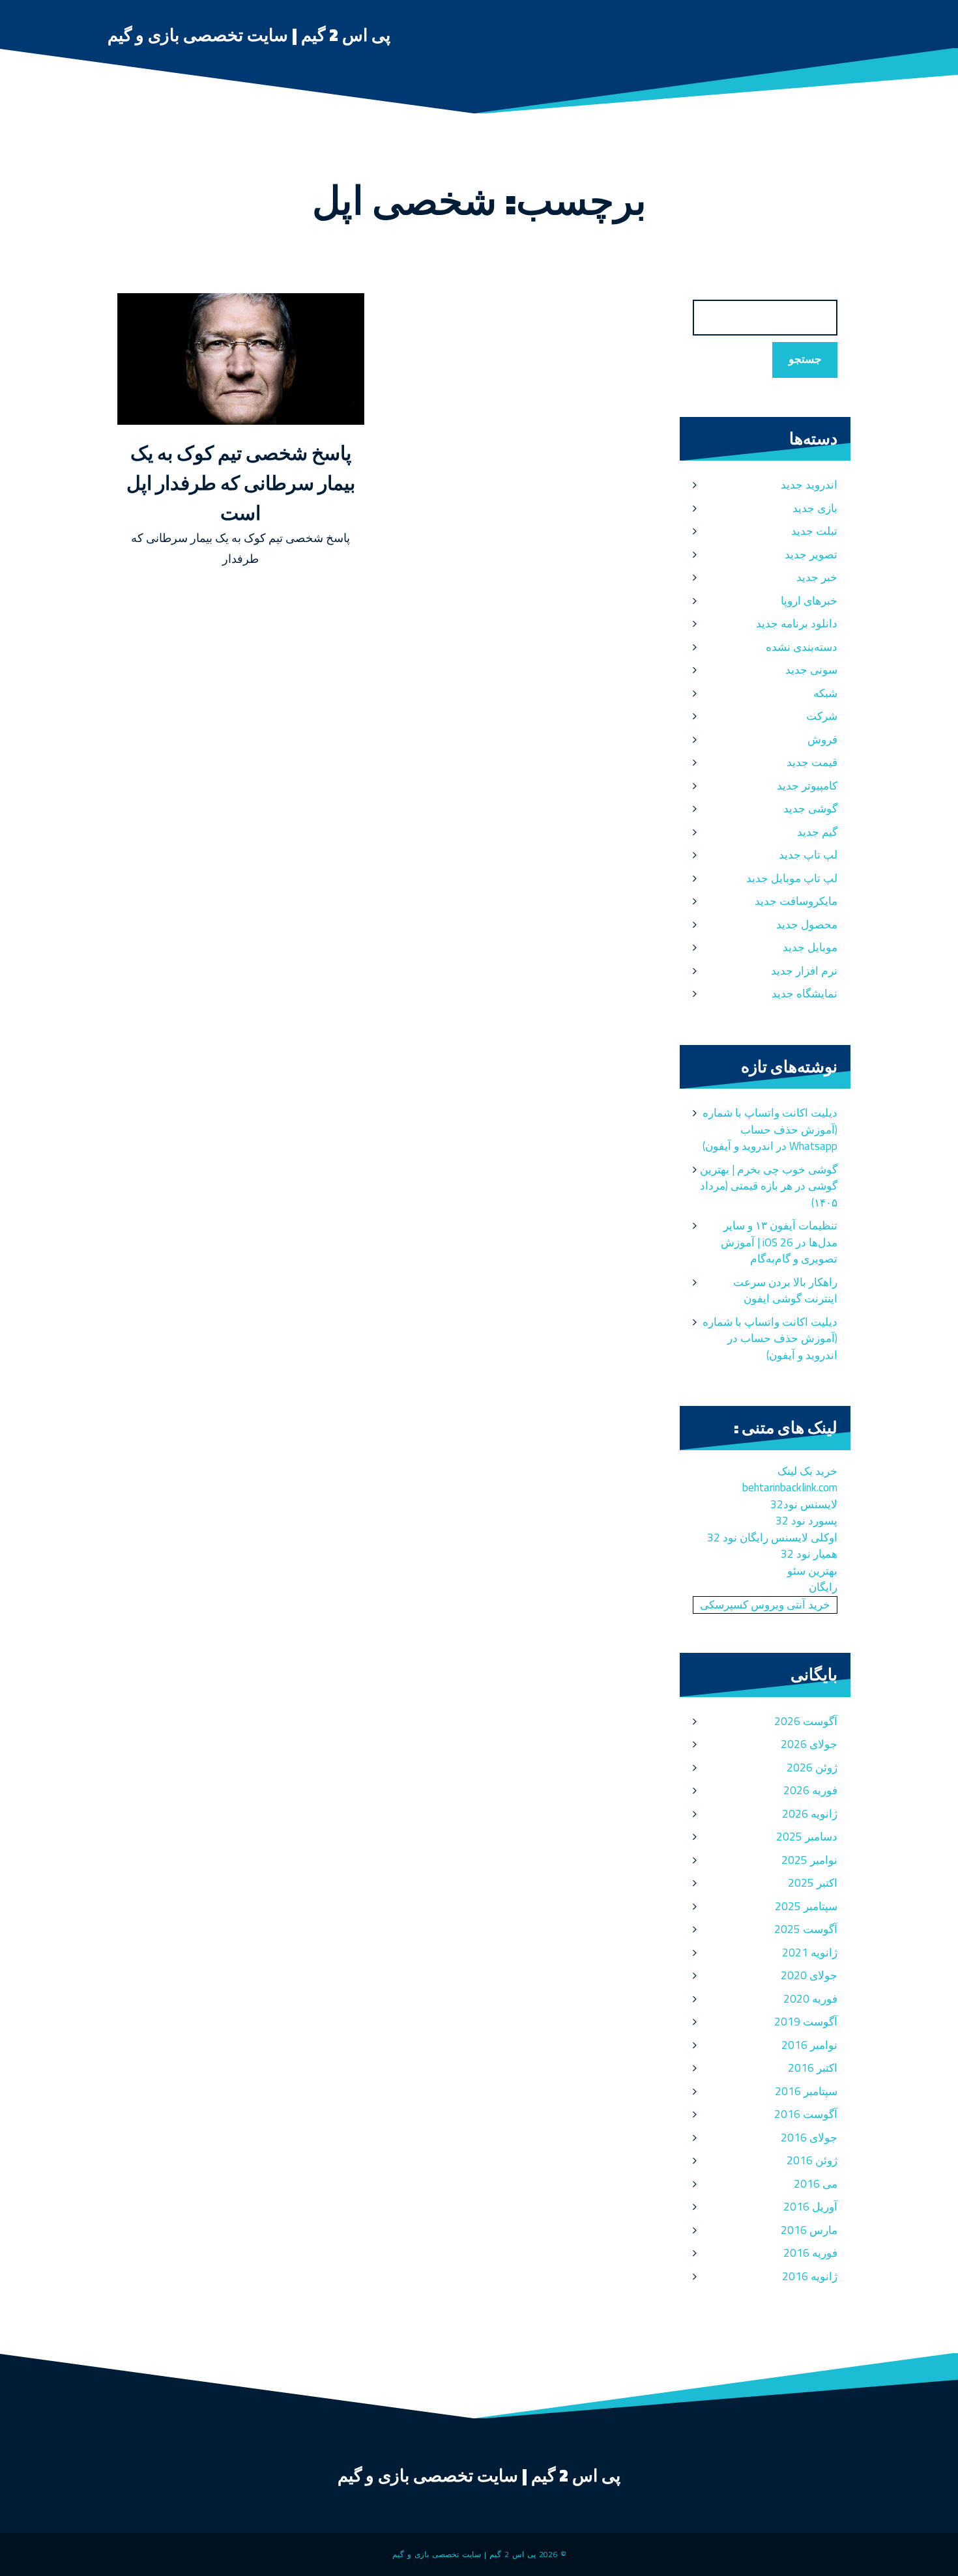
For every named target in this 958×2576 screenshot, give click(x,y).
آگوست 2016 (806, 2114)
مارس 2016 (809, 2230)
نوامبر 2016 (809, 2045)
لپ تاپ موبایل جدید (792, 878)
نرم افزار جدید (804, 971)
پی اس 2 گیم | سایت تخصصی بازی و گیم (249, 35)
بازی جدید (815, 508)
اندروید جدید (809, 485)
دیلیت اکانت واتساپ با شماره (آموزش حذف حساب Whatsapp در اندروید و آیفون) (770, 1129)
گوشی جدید (810, 809)
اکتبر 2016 (813, 2068)
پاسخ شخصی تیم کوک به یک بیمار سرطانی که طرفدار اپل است (241, 483)
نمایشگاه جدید (805, 994)
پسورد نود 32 (806, 1521)
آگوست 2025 (806, 1929)
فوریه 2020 (810, 1999)
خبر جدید (817, 577)
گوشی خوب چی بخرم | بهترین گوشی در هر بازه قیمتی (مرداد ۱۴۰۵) (769, 1186)
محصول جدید (807, 924)
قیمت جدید (812, 762)
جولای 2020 (809, 1975)
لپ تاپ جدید (808, 855)
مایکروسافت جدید (796, 901)
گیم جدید (817, 832)
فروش (822, 739)
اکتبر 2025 (813, 1883)
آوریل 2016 (810, 2207)
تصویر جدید (811, 554)
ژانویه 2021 (810, 1953)
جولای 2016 (809, 2138)
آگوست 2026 (806, 1721)
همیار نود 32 (809, 1554)
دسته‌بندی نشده (802, 647)
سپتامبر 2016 (806, 2091)
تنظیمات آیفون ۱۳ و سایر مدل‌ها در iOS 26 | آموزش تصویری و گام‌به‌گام (779, 1242)
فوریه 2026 (810, 1790)
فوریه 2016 (810, 2253)
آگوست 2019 (806, 2022)
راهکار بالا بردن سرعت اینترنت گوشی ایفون (785, 1291)
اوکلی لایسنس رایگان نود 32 (772, 1538)
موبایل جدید (810, 947)
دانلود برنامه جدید (797, 623)
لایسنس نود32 (804, 1504)
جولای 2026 (809, 1744)
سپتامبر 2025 (806, 1906)
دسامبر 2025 (807, 1837)
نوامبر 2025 (809, 1860)
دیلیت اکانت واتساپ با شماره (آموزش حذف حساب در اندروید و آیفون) (770, 1338)
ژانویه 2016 (810, 2276)
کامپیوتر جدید (807, 786)
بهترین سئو (812, 1571)
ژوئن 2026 (812, 1767)
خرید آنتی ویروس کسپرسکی (765, 1605)
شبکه (825, 693)
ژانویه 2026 (810, 1814)
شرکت (822, 716)
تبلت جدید (814, 531)
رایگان (823, 1587)
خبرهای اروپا (809, 601)
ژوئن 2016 (812, 2160)
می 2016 (816, 2184)
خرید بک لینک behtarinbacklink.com (790, 1480)
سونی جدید (811, 670)
